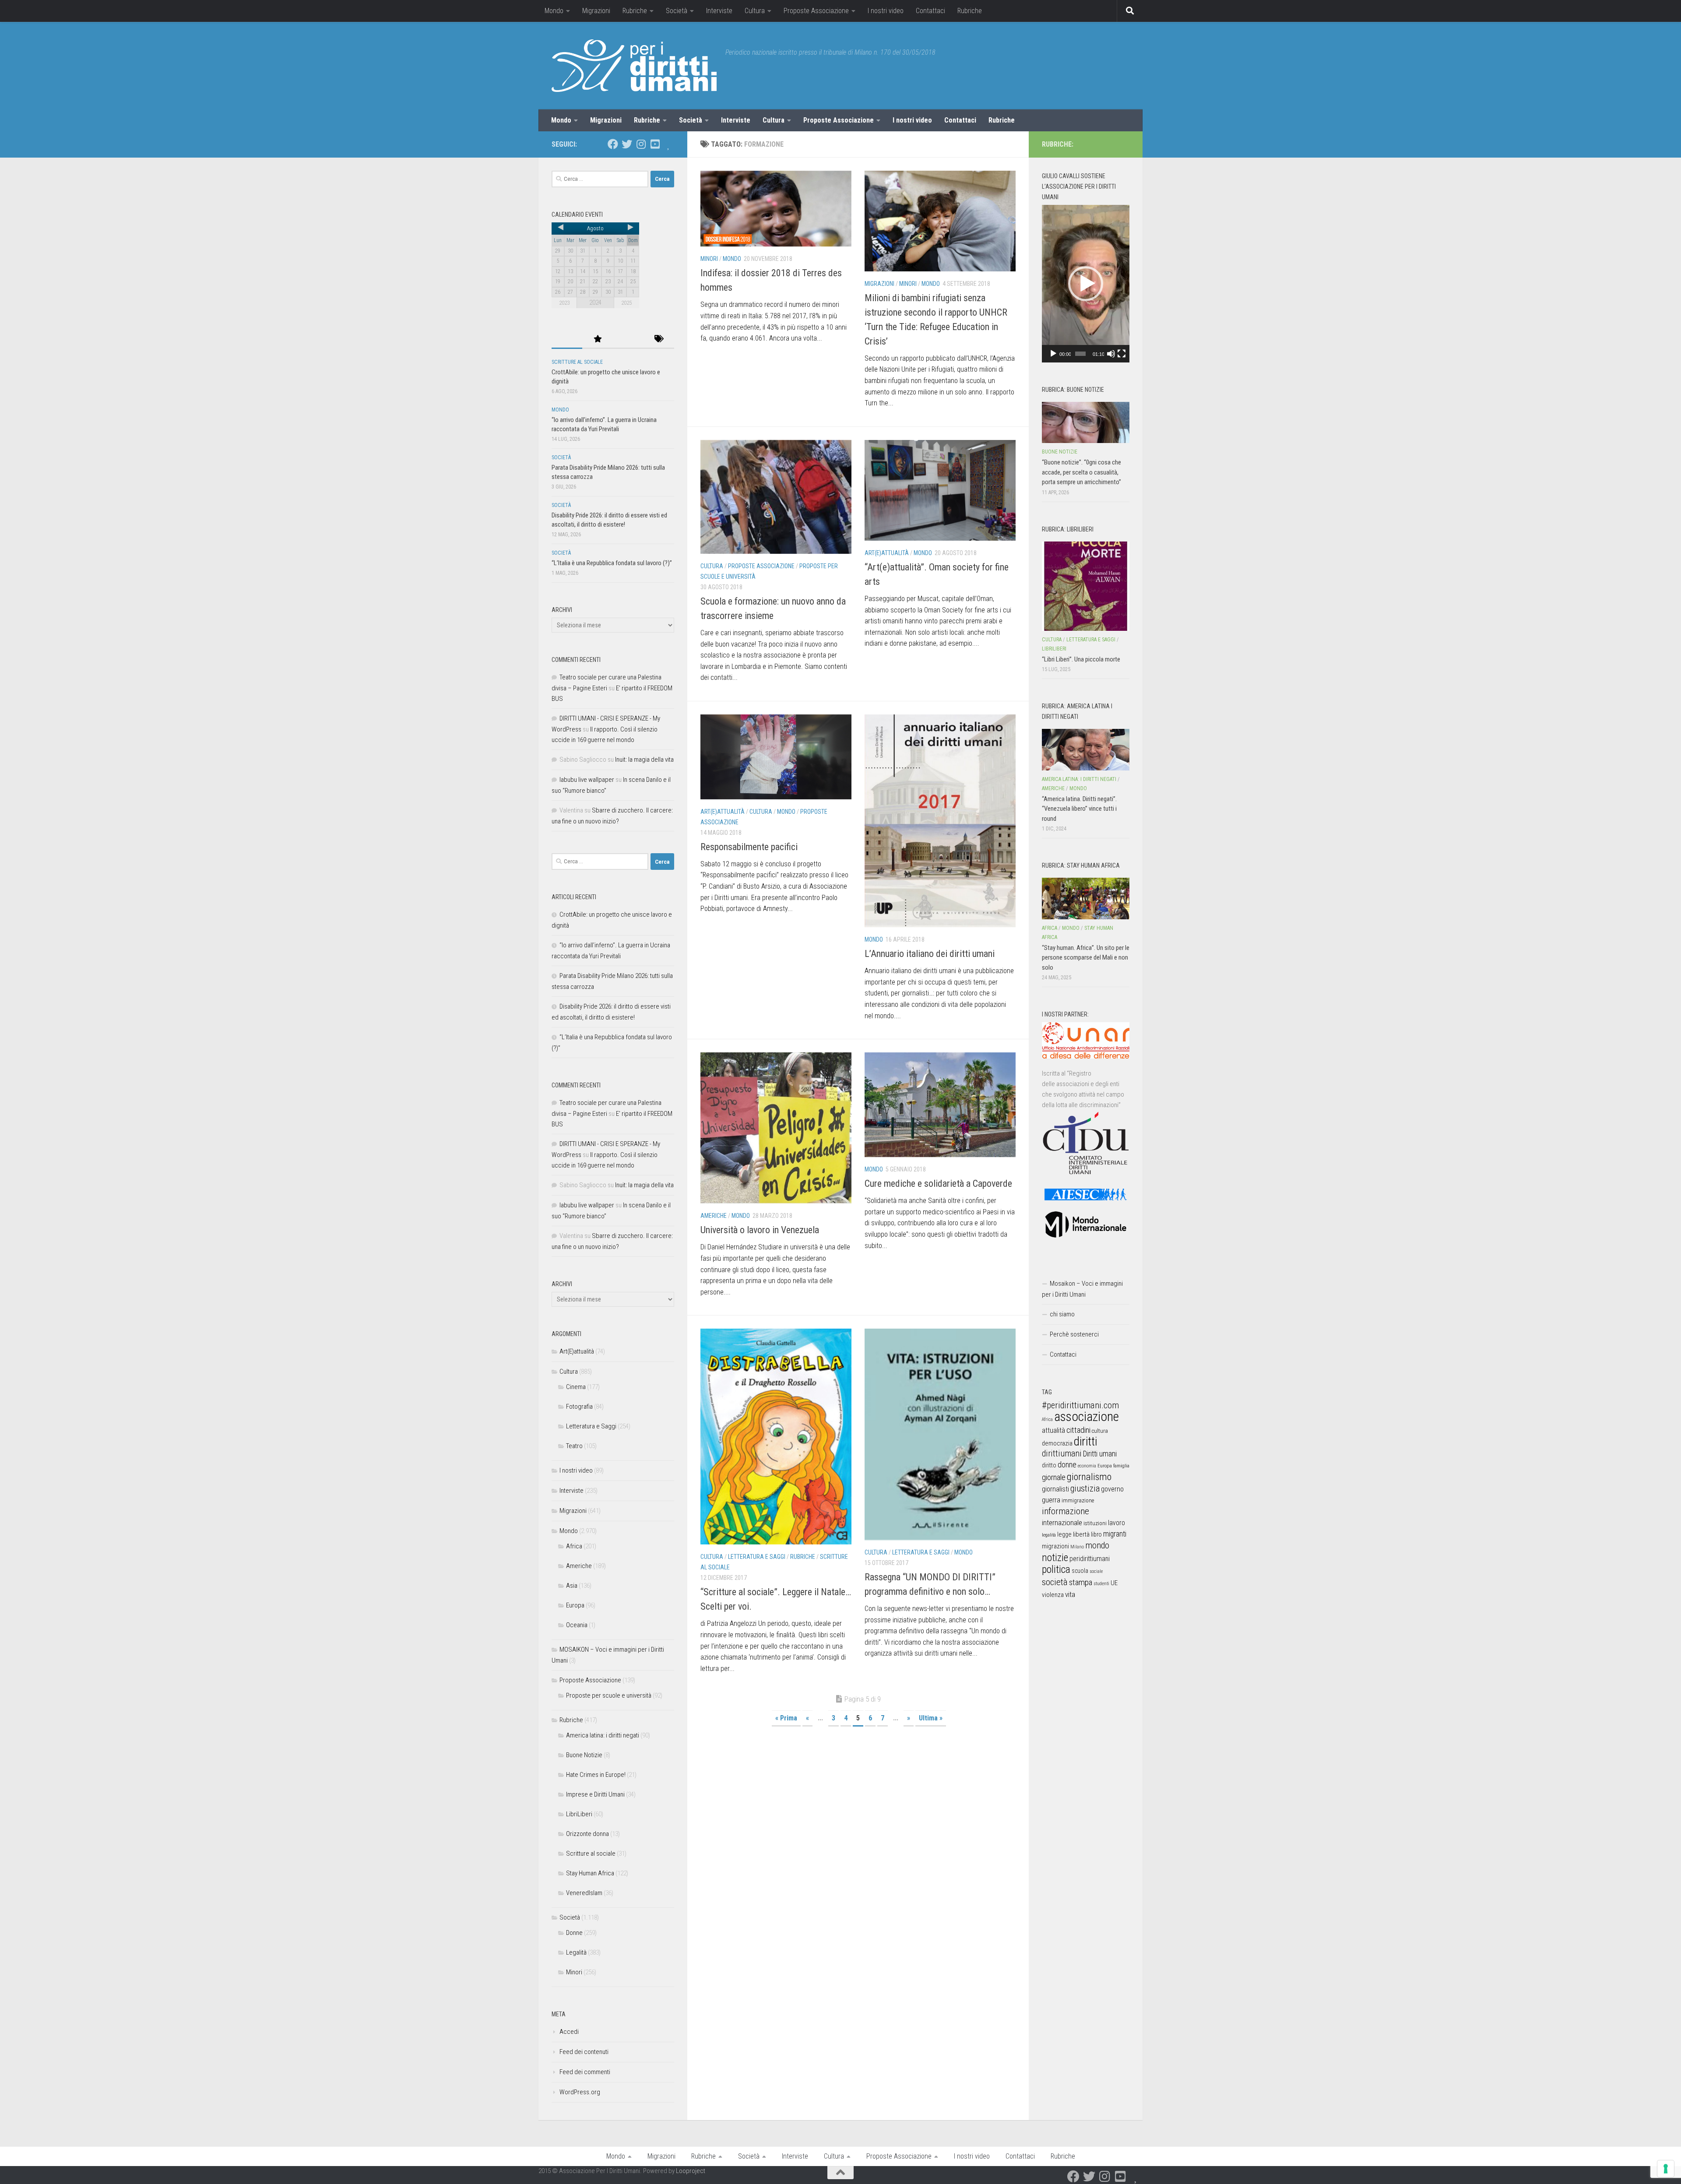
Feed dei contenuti (584, 2052)
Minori (709, 259)
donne (1067, 1465)
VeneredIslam (584, 1893)
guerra (1051, 1500)
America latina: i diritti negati (603, 1735)
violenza (1053, 1595)
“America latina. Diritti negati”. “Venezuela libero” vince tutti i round (1079, 809)
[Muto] (1111, 354)
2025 (626, 303)
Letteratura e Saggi (757, 1557)
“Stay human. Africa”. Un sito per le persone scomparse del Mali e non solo (1086, 958)
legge (1064, 1535)
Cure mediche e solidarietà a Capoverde (938, 1183)
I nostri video (886, 11)
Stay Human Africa (590, 1873)
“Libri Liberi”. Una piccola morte (1081, 659)
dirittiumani (1062, 1454)
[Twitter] (627, 144)
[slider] (1080, 354)
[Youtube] (655, 144)
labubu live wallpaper (587, 780)
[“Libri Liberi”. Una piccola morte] (1086, 586)
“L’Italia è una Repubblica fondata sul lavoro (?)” (612, 563)
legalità (1049, 1535)
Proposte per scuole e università (609, 1695)
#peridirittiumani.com (1080, 1405)
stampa (1081, 1582)
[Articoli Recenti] (567, 339)
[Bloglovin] (669, 144)
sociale (1096, 1571)
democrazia (1057, 1443)
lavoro (1117, 1523)
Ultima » (931, 1718)
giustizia (1085, 1488)
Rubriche (635, 11)
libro (1096, 1534)
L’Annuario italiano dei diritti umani (930, 954)
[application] (1086, 284)
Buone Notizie (584, 1755)
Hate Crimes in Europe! (596, 1775)
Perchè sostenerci (1074, 1334)
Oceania (577, 1625)
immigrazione (1078, 1500)
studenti (1101, 1584)
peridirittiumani (1090, 1559)
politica (1056, 1569)
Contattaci (930, 11)
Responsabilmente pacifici (749, 847)
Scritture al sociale (577, 362)
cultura (1100, 1431)
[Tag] (659, 339)
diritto (1049, 1465)
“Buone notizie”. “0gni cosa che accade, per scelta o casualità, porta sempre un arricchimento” (1081, 472)
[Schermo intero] (1122, 354)
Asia (572, 1586)
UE (1114, 1583)
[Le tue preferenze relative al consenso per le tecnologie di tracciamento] (1666, 2169)
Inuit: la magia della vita (644, 760)
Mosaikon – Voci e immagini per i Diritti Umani (1082, 1289)
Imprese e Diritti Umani (595, 1794)
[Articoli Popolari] (598, 339)
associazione (1087, 1417)
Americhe (714, 1216)
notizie (1055, 1558)
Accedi (569, 2032)
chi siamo (1062, 1314)
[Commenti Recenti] (628, 339)
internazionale (1062, 1523)
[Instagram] (641, 144)
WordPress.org (580, 2092)
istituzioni (1095, 1523)
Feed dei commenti (585, 2072)
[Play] (1053, 354)
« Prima (786, 1718)
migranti (1115, 1534)
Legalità (576, 1952)
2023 (564, 303)
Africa (574, 1546)
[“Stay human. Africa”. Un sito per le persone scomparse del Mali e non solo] (1086, 898)
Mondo (554, 11)
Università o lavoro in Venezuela (760, 1230)
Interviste (719, 11)
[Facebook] (613, 144)
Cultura (755, 11)
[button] (1086, 284)
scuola (1080, 1571)
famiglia (1121, 1466)
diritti (1085, 1441)
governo (1112, 1489)
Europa (575, 1605)
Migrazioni (596, 11)
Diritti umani (1100, 1454)
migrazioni (1055, 1546)
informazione (1066, 1511)
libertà (1081, 1534)
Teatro (574, 1446)
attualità (1053, 1430)
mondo (1097, 1545)
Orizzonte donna (587, 1834)
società (1055, 1582)
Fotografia (579, 1407)
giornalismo (1089, 1477)
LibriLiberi (579, 1814)
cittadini (1078, 1430)
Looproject (691, 2171)
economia (1087, 1466)
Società (677, 11)
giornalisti (1055, 1489)
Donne (574, 1933)
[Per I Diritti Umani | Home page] (634, 66)
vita (1070, 1594)
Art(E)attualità (887, 553)
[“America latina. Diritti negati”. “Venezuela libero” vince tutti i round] (1086, 749)
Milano (1077, 1547)
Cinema (576, 1387)
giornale (1054, 1477)
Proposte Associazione (816, 11)
